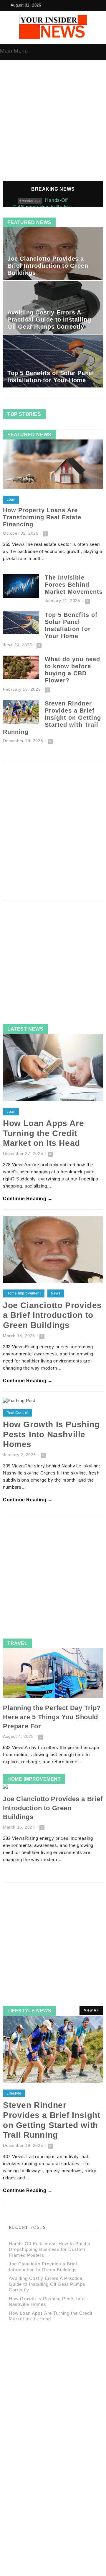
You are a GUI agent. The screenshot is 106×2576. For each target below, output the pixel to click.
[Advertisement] (53, 125)
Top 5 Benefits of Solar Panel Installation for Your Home (51, 377)
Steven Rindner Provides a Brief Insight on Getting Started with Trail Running (52, 718)
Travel (18, 1643)
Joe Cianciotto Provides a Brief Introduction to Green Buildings (48, 266)
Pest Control (17, 1413)
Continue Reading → (28, 1199)
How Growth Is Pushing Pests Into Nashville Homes (51, 1434)
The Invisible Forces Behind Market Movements (74, 585)
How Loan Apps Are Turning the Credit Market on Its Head (43, 1133)
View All (91, 2010)
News (56, 1293)
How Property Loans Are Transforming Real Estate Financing (42, 517)
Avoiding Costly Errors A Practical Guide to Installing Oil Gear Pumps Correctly (49, 319)
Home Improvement (24, 1293)
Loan (11, 499)
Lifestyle (14, 2093)
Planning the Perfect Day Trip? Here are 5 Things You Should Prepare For (52, 1717)
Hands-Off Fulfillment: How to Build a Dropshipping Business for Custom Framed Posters (50, 2249)
